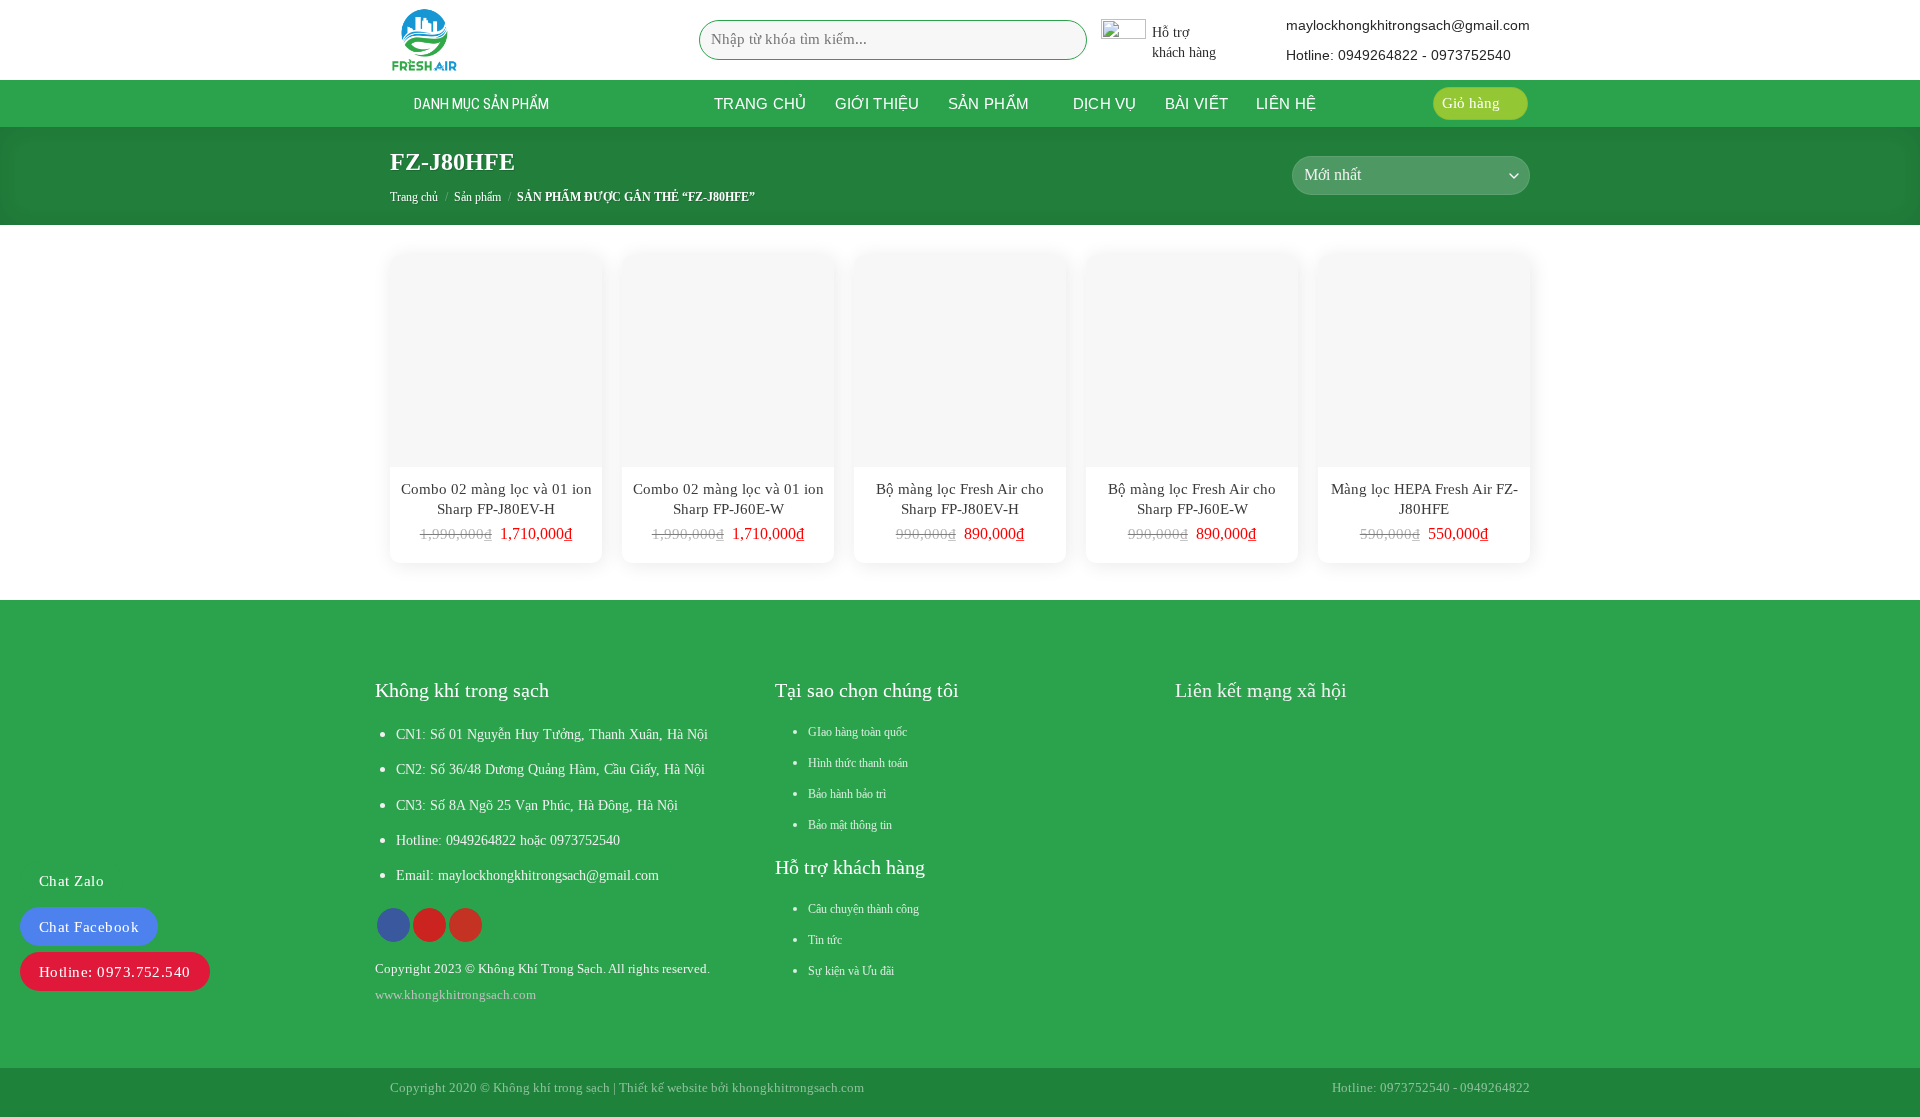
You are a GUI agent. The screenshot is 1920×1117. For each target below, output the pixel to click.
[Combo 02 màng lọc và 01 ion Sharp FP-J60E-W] (728, 361)
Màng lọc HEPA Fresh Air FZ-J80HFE (1424, 499)
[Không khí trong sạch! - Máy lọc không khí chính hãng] (514, 40)
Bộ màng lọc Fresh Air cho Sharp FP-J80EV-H (960, 499)
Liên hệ (1286, 103)
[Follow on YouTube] (465, 925)
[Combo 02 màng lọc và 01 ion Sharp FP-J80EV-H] (496, 361)
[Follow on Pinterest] (429, 925)
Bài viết (1196, 103)
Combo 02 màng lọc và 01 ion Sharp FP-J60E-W (728, 499)
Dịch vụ (1105, 103)
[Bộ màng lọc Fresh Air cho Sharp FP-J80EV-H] (960, 361)
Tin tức (825, 940)
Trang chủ (760, 103)
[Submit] (1066, 39)
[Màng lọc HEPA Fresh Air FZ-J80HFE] (1424, 361)
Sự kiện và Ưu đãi (851, 971)
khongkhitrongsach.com (798, 1087)
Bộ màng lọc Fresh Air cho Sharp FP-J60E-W (1192, 499)
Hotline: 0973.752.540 (115, 972)
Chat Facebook (89, 927)
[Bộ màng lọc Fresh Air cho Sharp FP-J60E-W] (1192, 361)
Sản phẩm (988, 103)
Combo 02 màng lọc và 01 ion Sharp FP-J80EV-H (496, 499)
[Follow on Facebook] (393, 925)
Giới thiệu (877, 103)
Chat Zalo (71, 881)
